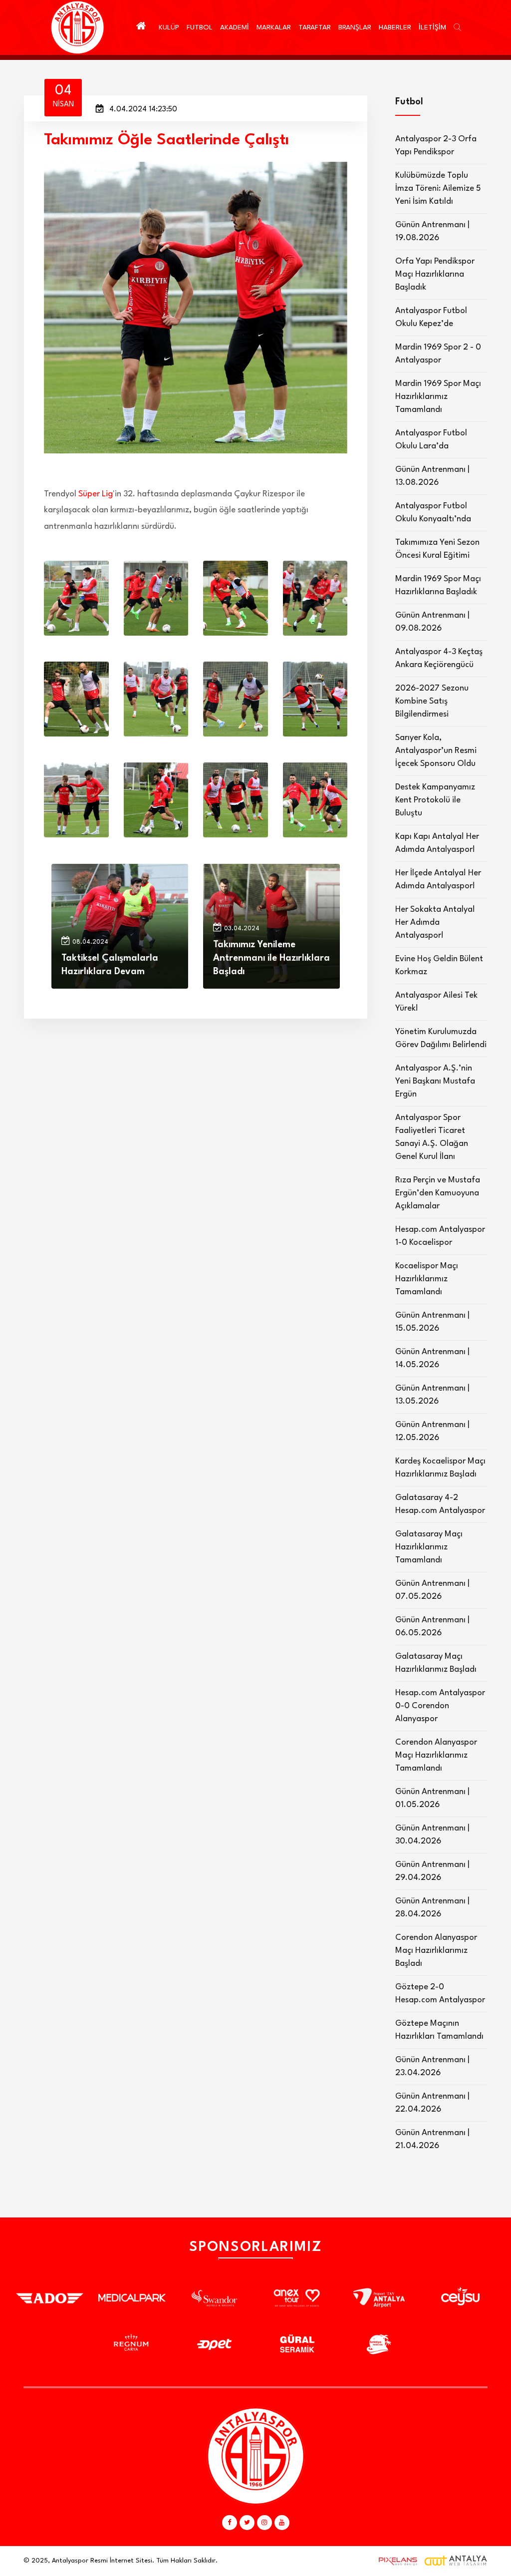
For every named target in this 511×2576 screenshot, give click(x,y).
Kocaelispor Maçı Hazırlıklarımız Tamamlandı (427, 1279)
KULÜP (169, 27)
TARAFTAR (315, 27)
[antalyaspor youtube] (282, 2523)
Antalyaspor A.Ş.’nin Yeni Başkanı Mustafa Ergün (435, 1081)
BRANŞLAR (355, 27)
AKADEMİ (235, 27)
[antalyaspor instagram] (264, 2523)
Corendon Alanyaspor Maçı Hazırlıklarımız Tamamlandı (436, 1755)
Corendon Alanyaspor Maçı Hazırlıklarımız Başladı (436, 1951)
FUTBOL (200, 27)
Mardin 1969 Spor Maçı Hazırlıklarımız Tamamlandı (438, 397)
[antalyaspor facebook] (230, 2523)
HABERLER (395, 27)
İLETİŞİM (432, 27)
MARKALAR (274, 27)
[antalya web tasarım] (396, 2561)
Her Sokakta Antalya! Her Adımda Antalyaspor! (435, 922)
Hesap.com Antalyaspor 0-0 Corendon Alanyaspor (440, 1706)
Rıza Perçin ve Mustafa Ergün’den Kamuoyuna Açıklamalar (438, 1193)
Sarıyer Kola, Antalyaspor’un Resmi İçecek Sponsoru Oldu (436, 751)
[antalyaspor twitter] (247, 2523)
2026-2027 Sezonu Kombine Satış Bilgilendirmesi (432, 701)
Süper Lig (96, 494)
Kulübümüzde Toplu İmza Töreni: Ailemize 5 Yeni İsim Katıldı (438, 188)
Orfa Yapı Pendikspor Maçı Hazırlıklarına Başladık (435, 274)
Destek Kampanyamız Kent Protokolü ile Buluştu (435, 800)
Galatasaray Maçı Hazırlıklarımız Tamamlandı (429, 1547)
